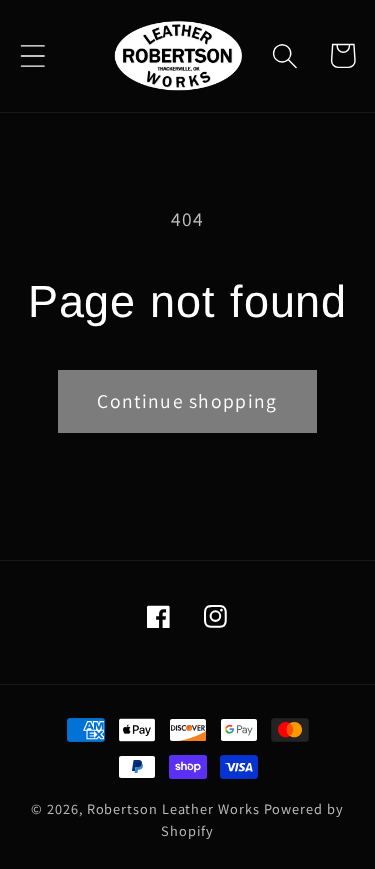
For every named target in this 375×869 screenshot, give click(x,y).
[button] (32, 55)
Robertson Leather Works (173, 808)
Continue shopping (187, 401)
